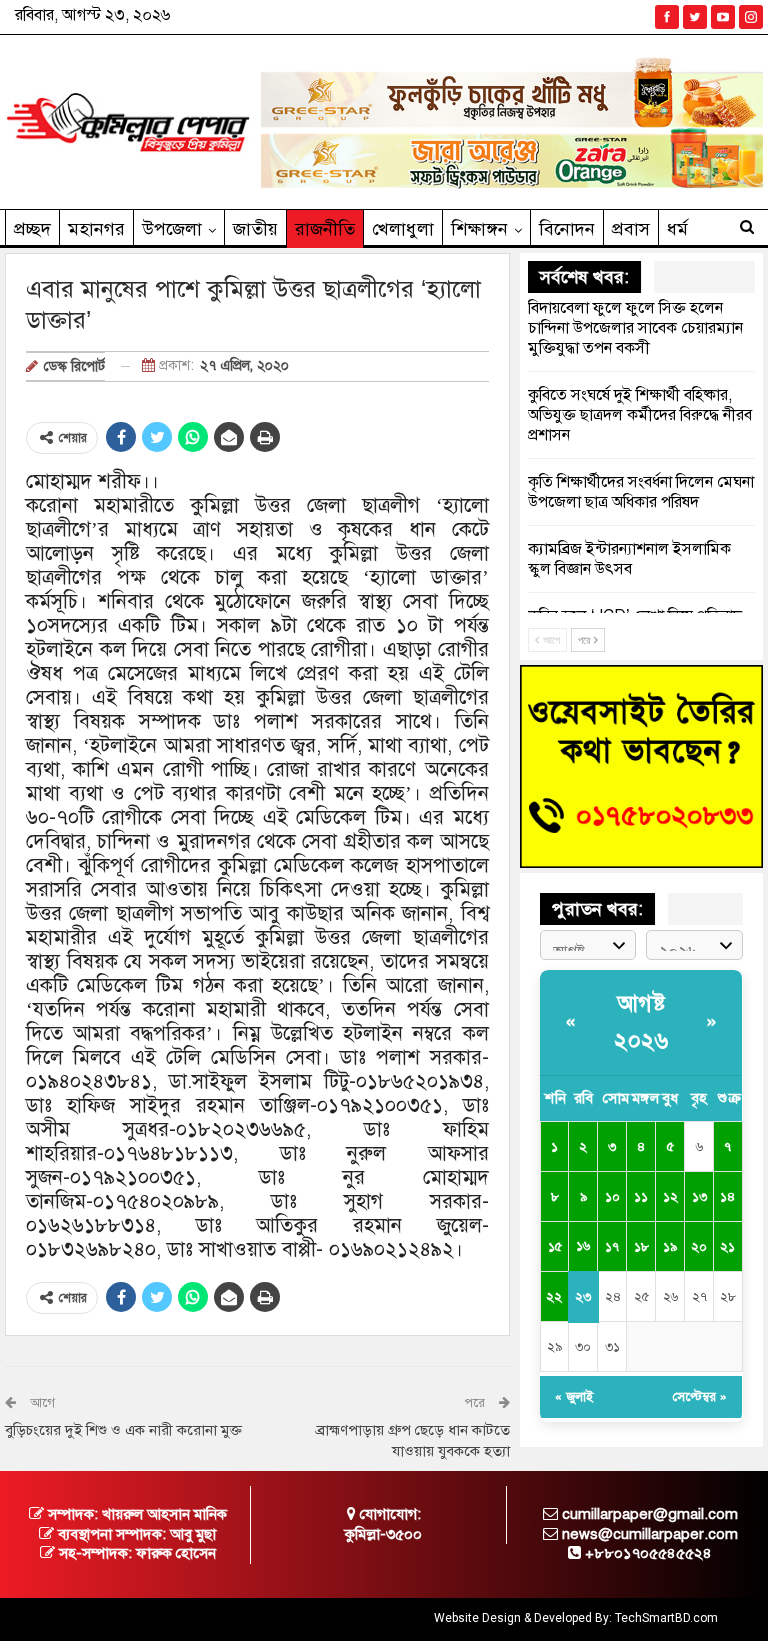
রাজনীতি (325, 229)
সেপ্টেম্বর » (700, 1397)
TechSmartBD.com (666, 1618)
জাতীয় (255, 229)
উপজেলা (172, 229)
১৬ (583, 1246)
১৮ (641, 1247)
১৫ (555, 1247)
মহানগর (96, 229)
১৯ (670, 1247)
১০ (612, 1197)
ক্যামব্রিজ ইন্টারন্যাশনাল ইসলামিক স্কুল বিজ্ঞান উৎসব (629, 559)
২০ (699, 1247)
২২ (554, 1297)
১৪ (727, 1197)
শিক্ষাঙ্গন (479, 229)
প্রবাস (631, 229)
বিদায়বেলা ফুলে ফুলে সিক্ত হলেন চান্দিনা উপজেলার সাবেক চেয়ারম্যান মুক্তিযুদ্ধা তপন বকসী (635, 328)
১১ (641, 1197)
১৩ (699, 1197)
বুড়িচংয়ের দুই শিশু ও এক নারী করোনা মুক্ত (123, 1430)
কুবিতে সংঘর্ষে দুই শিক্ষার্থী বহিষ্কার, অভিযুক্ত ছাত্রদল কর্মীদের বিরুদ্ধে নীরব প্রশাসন (640, 415)
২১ (727, 1247)
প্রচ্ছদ (32, 229)
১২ (670, 1197)
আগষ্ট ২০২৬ (641, 1022)
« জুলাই (574, 1397)
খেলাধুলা (403, 229)
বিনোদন (567, 229)
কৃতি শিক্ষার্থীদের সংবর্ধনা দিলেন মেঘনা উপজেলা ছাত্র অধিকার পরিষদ (641, 492)
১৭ (612, 1247)
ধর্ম (677, 229)
